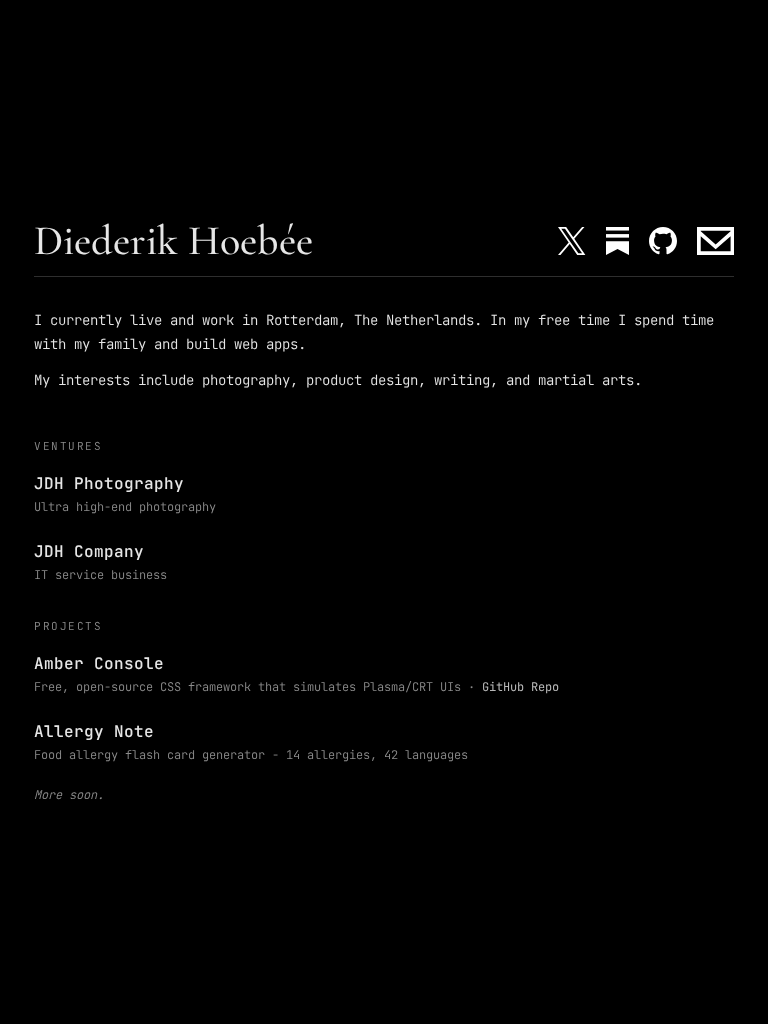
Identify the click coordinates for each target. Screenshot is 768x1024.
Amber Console (99, 663)
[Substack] (617, 241)
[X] (571, 241)
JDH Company (89, 551)
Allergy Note (94, 731)
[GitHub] (663, 241)
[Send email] (715, 241)
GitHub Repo (520, 687)
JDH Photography (109, 483)
